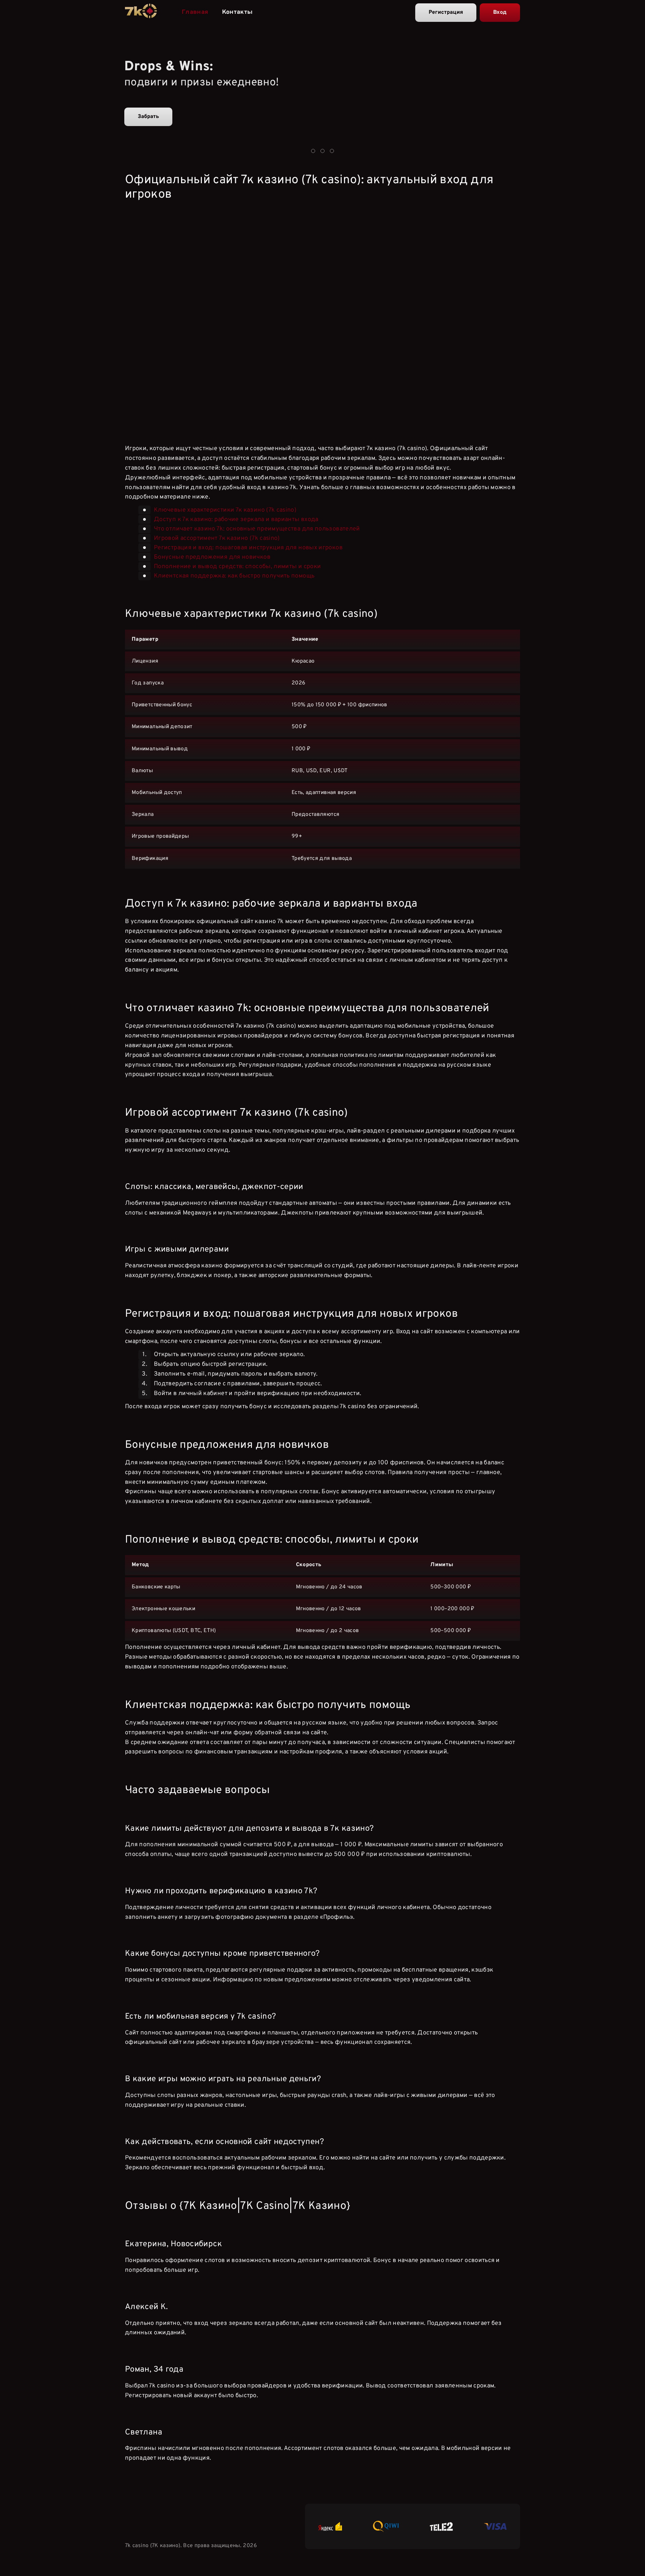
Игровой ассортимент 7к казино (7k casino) (217, 538)
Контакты (238, 12)
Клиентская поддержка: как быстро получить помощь (234, 576)
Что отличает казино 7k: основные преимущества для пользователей (257, 529)
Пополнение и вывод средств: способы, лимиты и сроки (237, 567)
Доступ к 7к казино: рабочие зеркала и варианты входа (236, 520)
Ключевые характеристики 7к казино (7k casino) (225, 510)
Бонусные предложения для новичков (212, 557)
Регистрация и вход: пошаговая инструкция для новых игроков (248, 548)
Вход (500, 12)
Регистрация (446, 12)
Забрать (148, 117)
